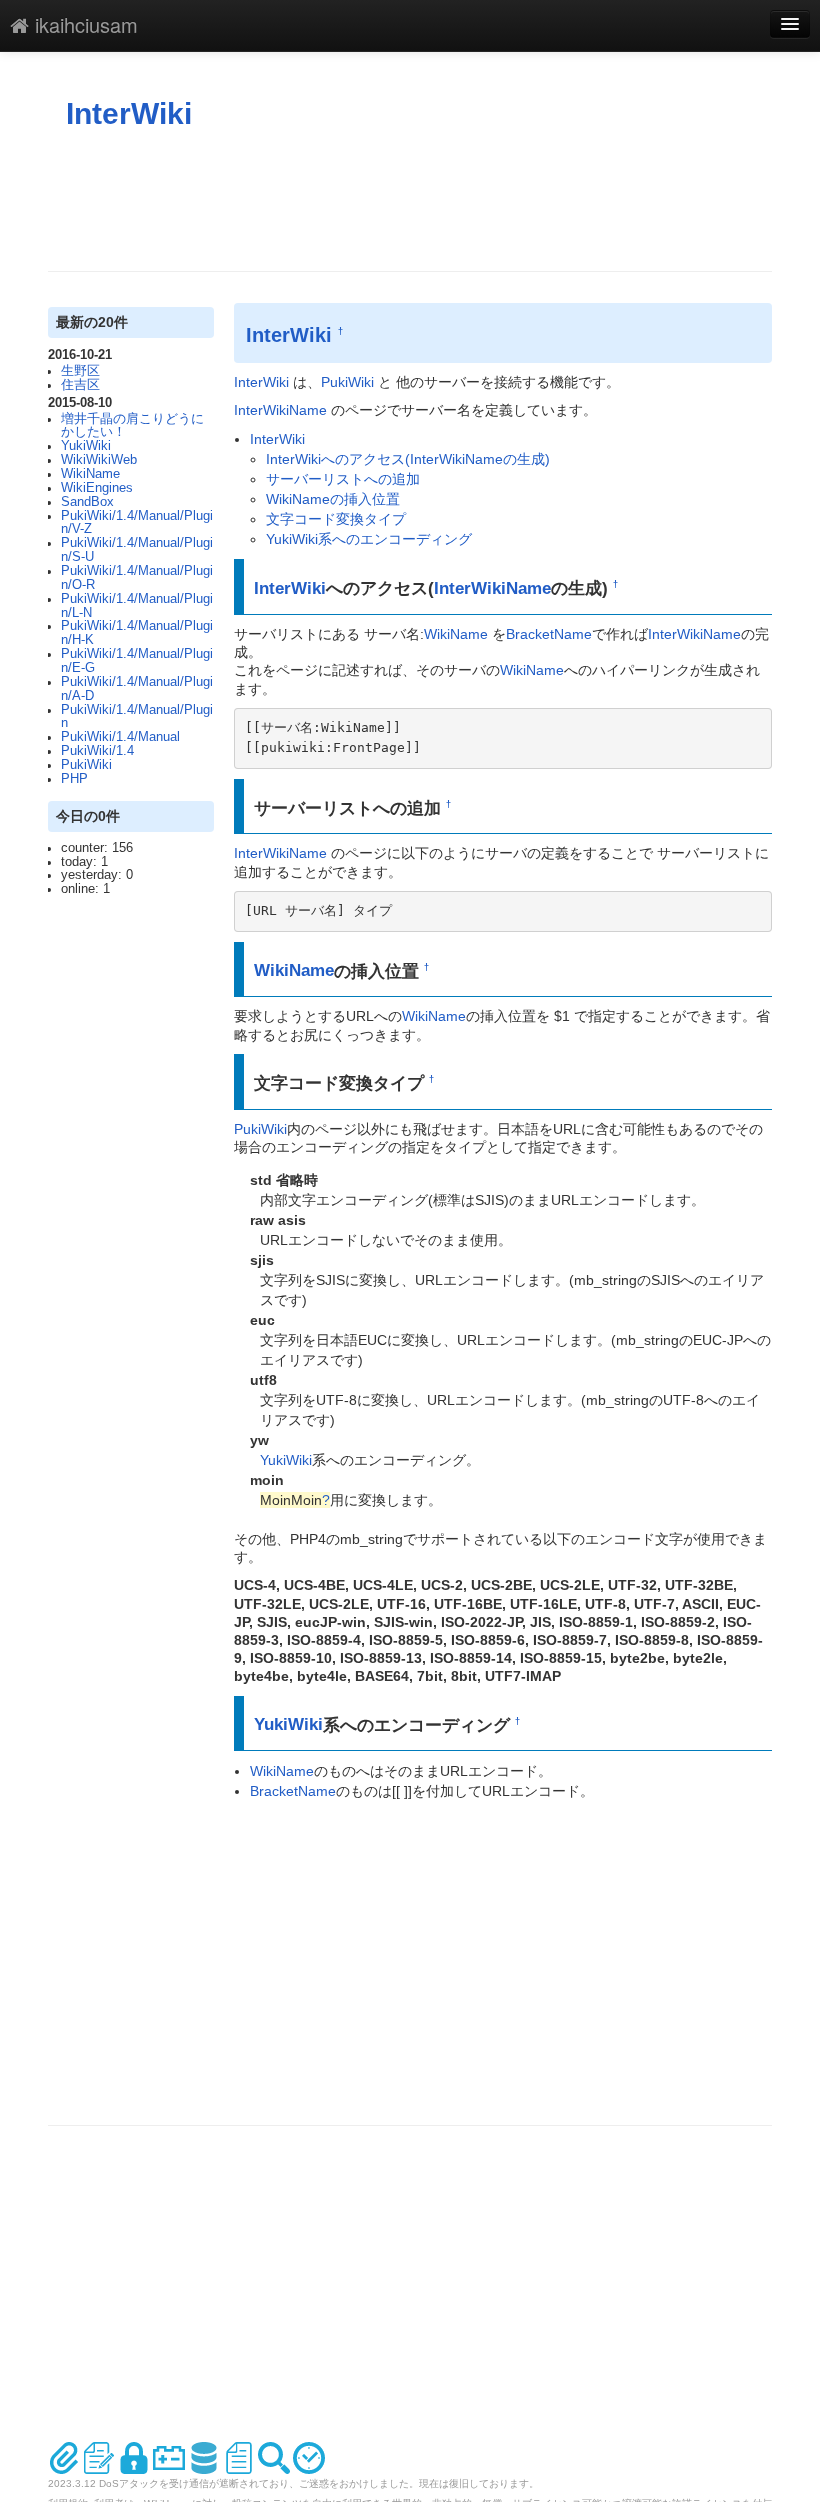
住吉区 (80, 385)
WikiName (90, 474)
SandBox (87, 502)
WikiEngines (97, 488)
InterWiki (129, 113)
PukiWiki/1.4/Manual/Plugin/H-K (137, 633)
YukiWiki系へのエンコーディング (369, 539)
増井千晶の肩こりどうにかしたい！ (132, 426)
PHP (74, 779)
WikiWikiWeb (99, 460)
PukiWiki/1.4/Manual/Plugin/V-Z (137, 523)
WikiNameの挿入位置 (333, 499)
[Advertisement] (412, 201)
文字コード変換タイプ (336, 519)
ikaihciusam (83, 24)
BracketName (549, 634)
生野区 (80, 371)
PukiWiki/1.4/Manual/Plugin (137, 717)
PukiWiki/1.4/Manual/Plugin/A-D (137, 689)
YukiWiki (86, 446)
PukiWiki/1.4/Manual (120, 737)
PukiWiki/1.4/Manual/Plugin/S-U (137, 550)
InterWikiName (280, 410)
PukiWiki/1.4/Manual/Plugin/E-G (137, 661)
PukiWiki (86, 765)
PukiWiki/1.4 (97, 751)
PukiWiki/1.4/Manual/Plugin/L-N (137, 606)
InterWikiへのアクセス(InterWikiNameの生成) (408, 459)
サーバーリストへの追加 (343, 479)
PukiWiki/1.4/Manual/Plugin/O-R (137, 578)
